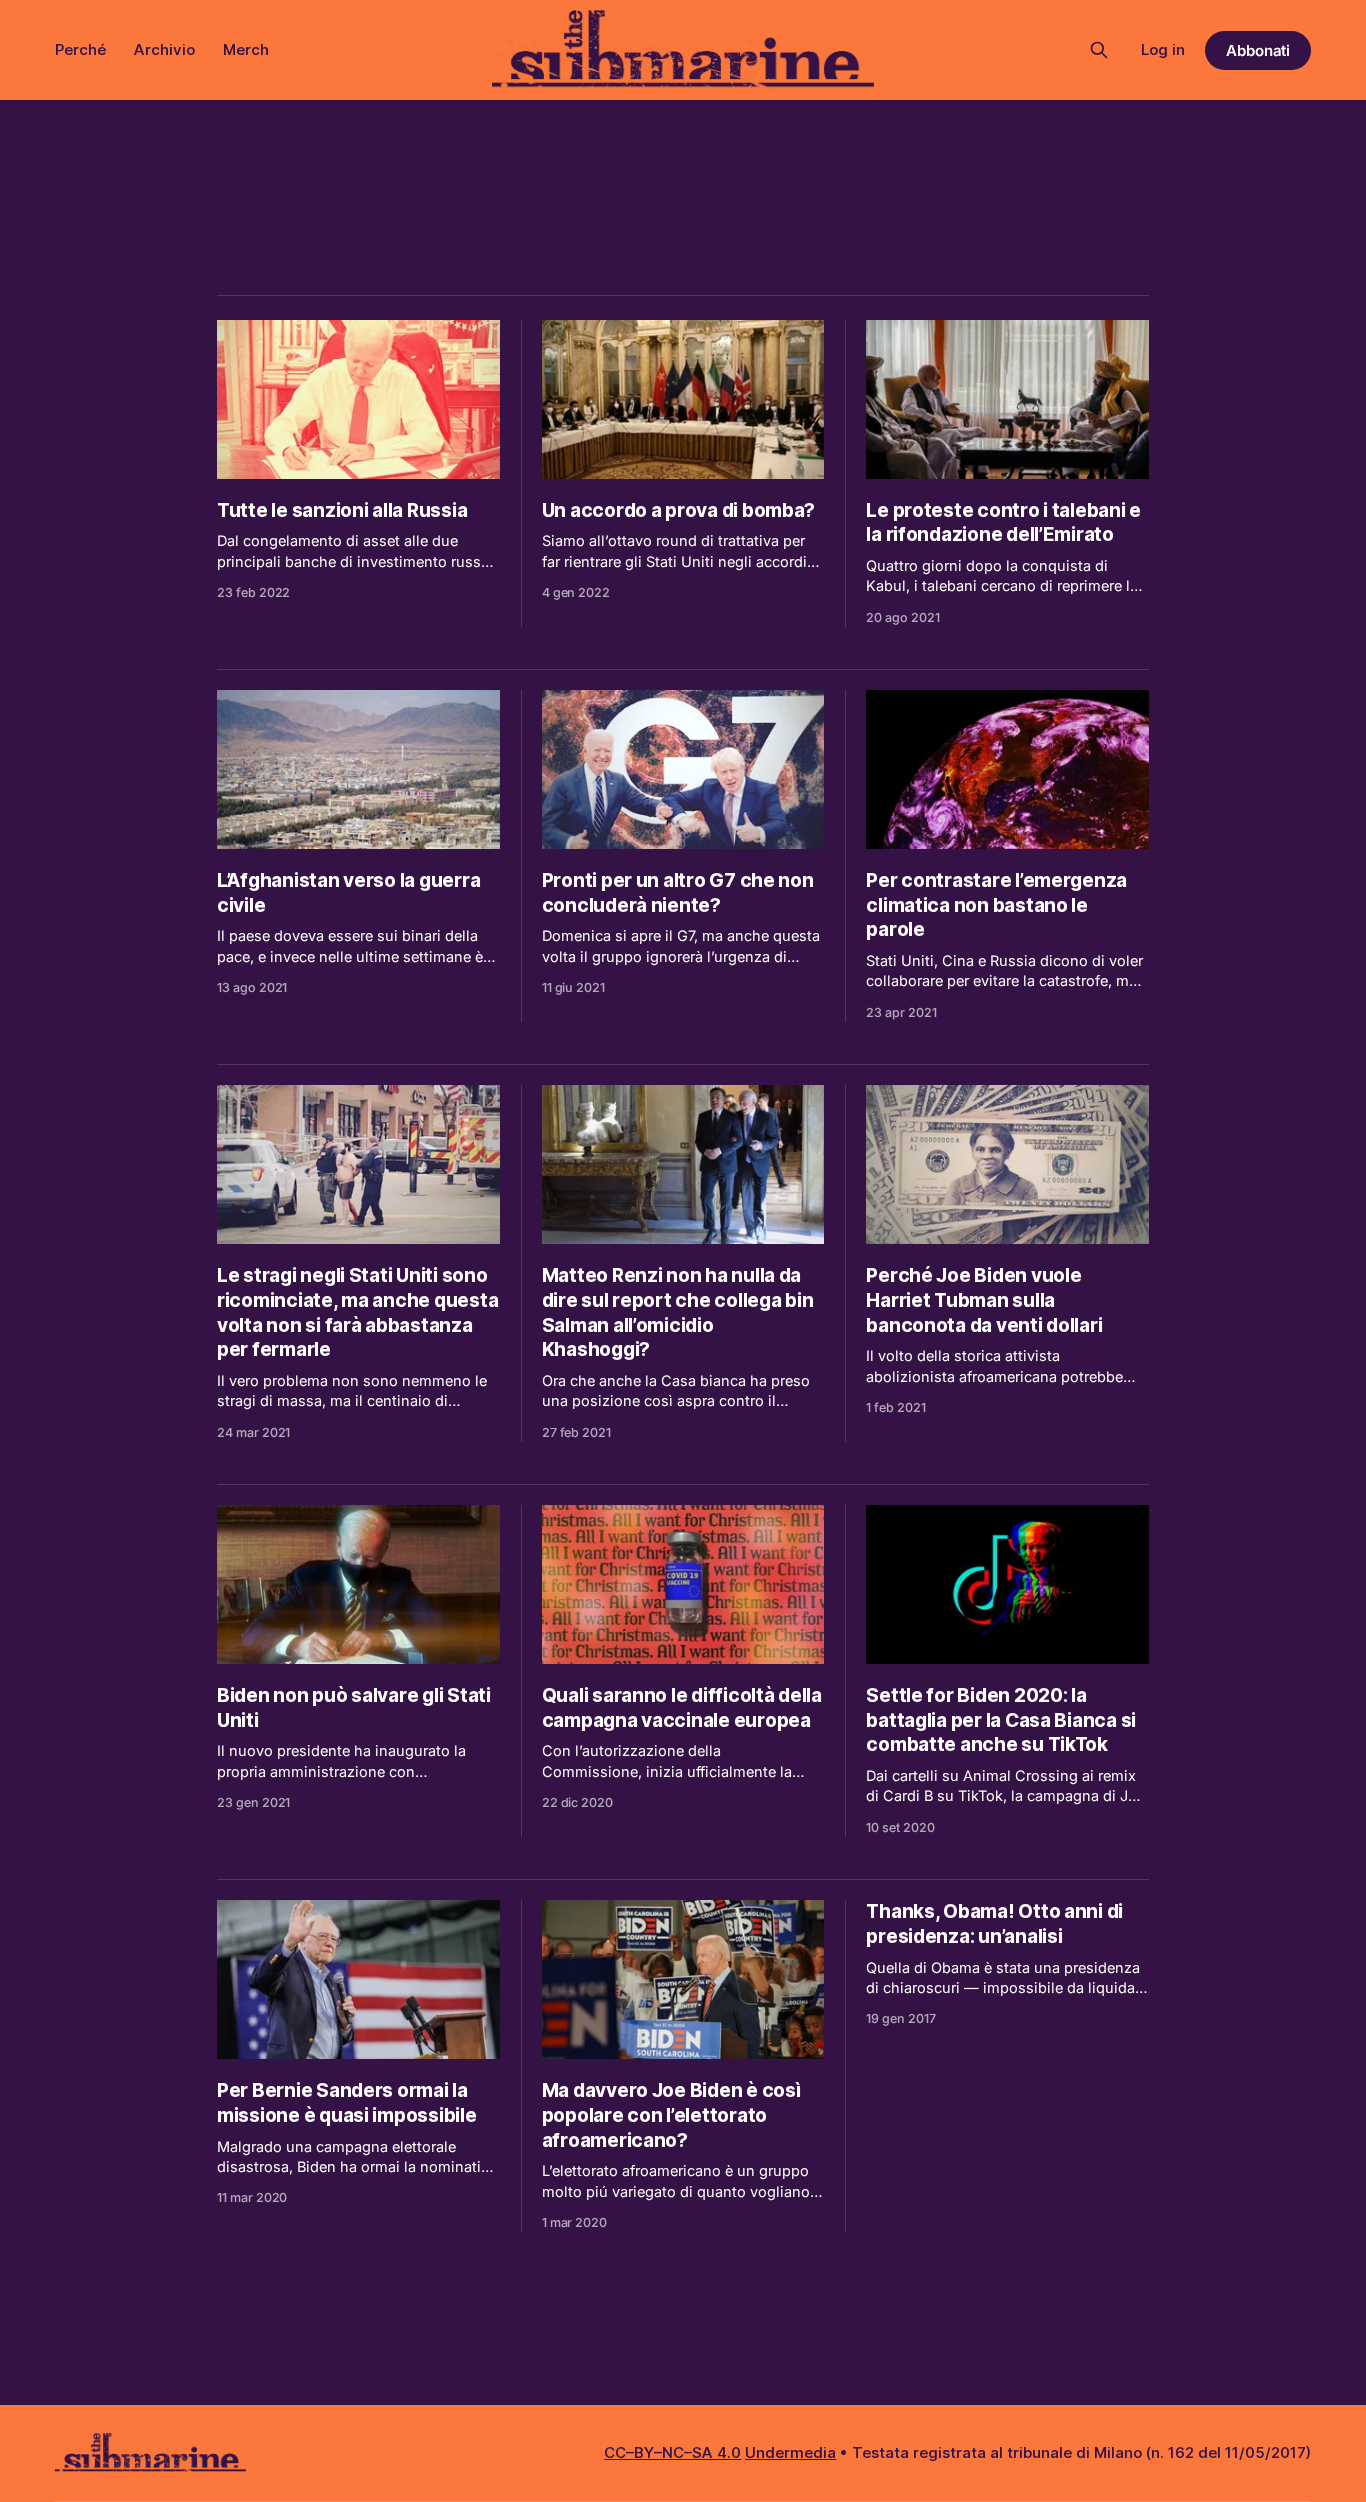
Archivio (164, 49)
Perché (80, 49)
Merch (246, 49)
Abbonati (1258, 50)
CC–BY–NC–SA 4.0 (672, 2452)
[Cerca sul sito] (1099, 50)
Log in (1163, 49)
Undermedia (790, 2452)
